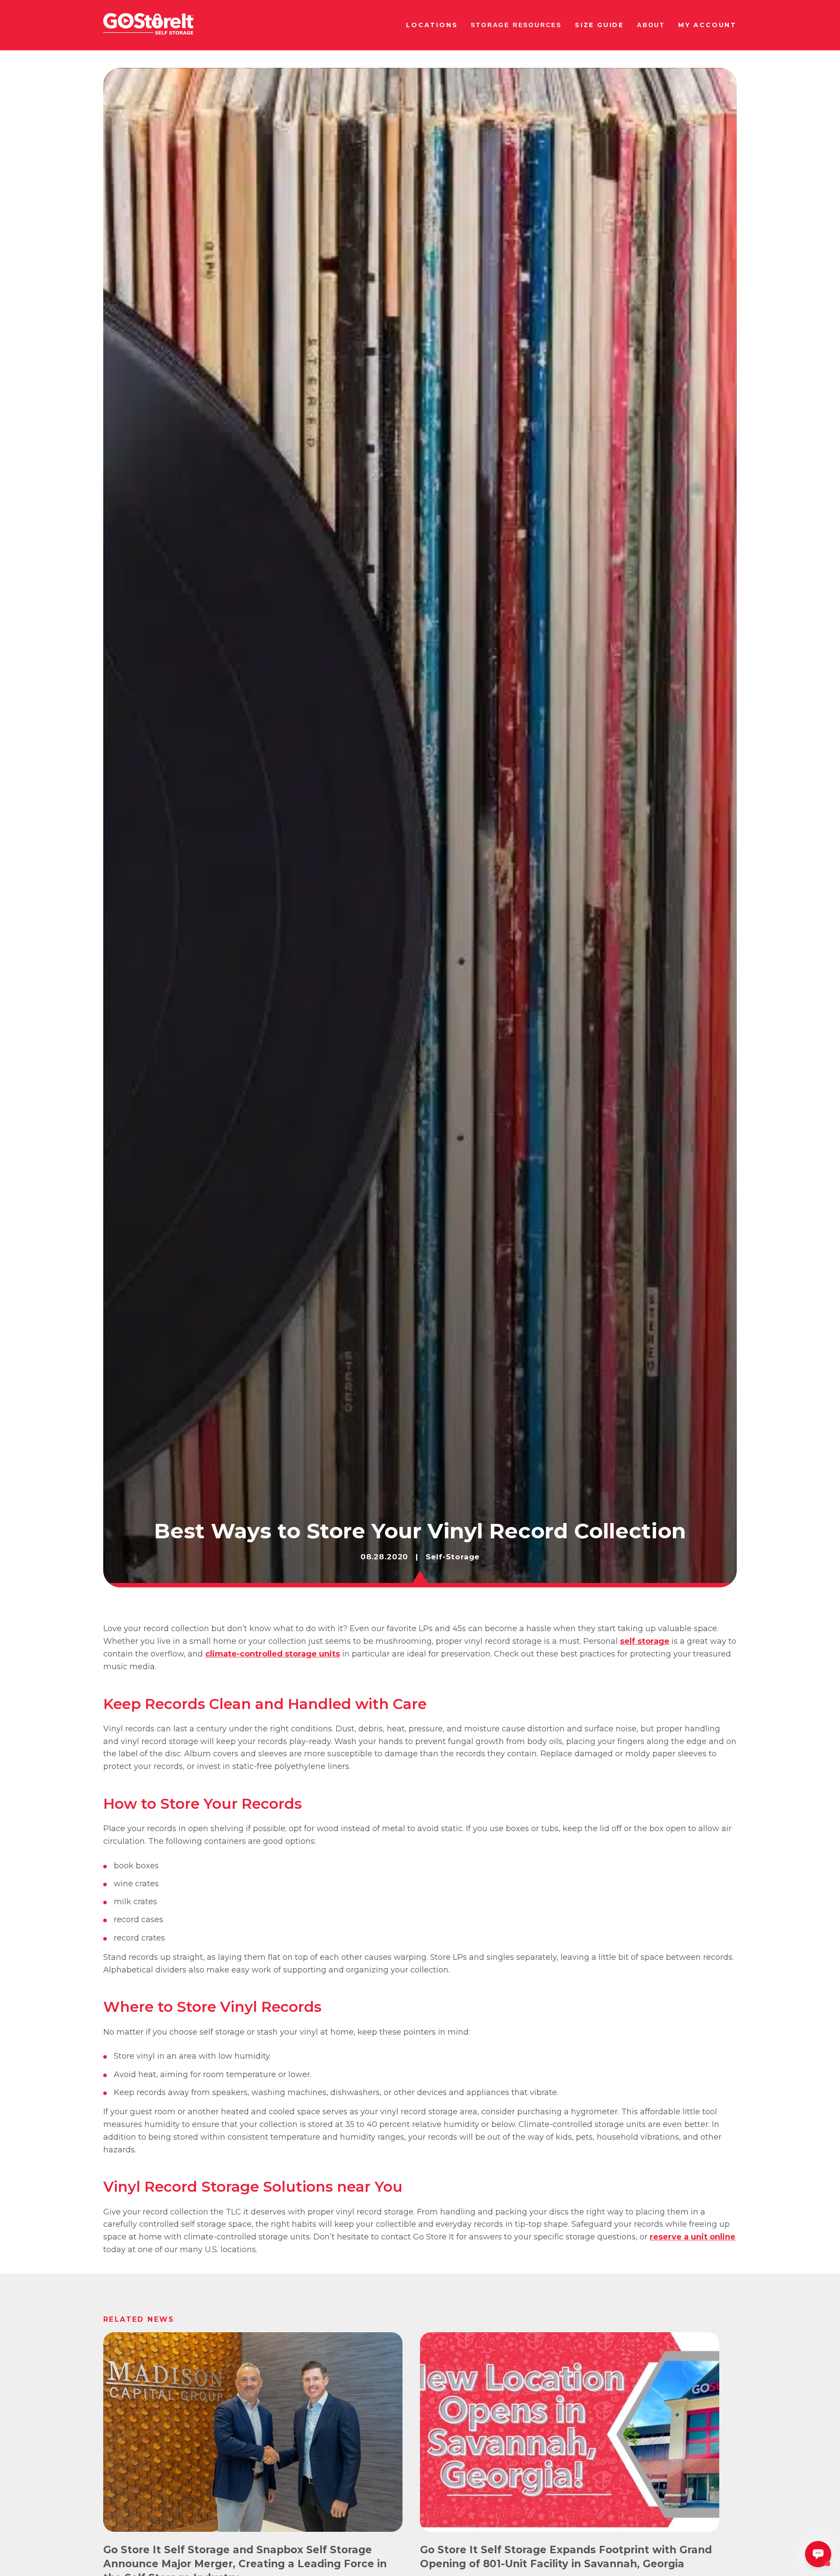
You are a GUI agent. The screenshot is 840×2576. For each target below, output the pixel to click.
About (651, 25)
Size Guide (599, 25)
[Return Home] (148, 25)
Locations (432, 25)
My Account (707, 25)
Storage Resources (516, 25)
